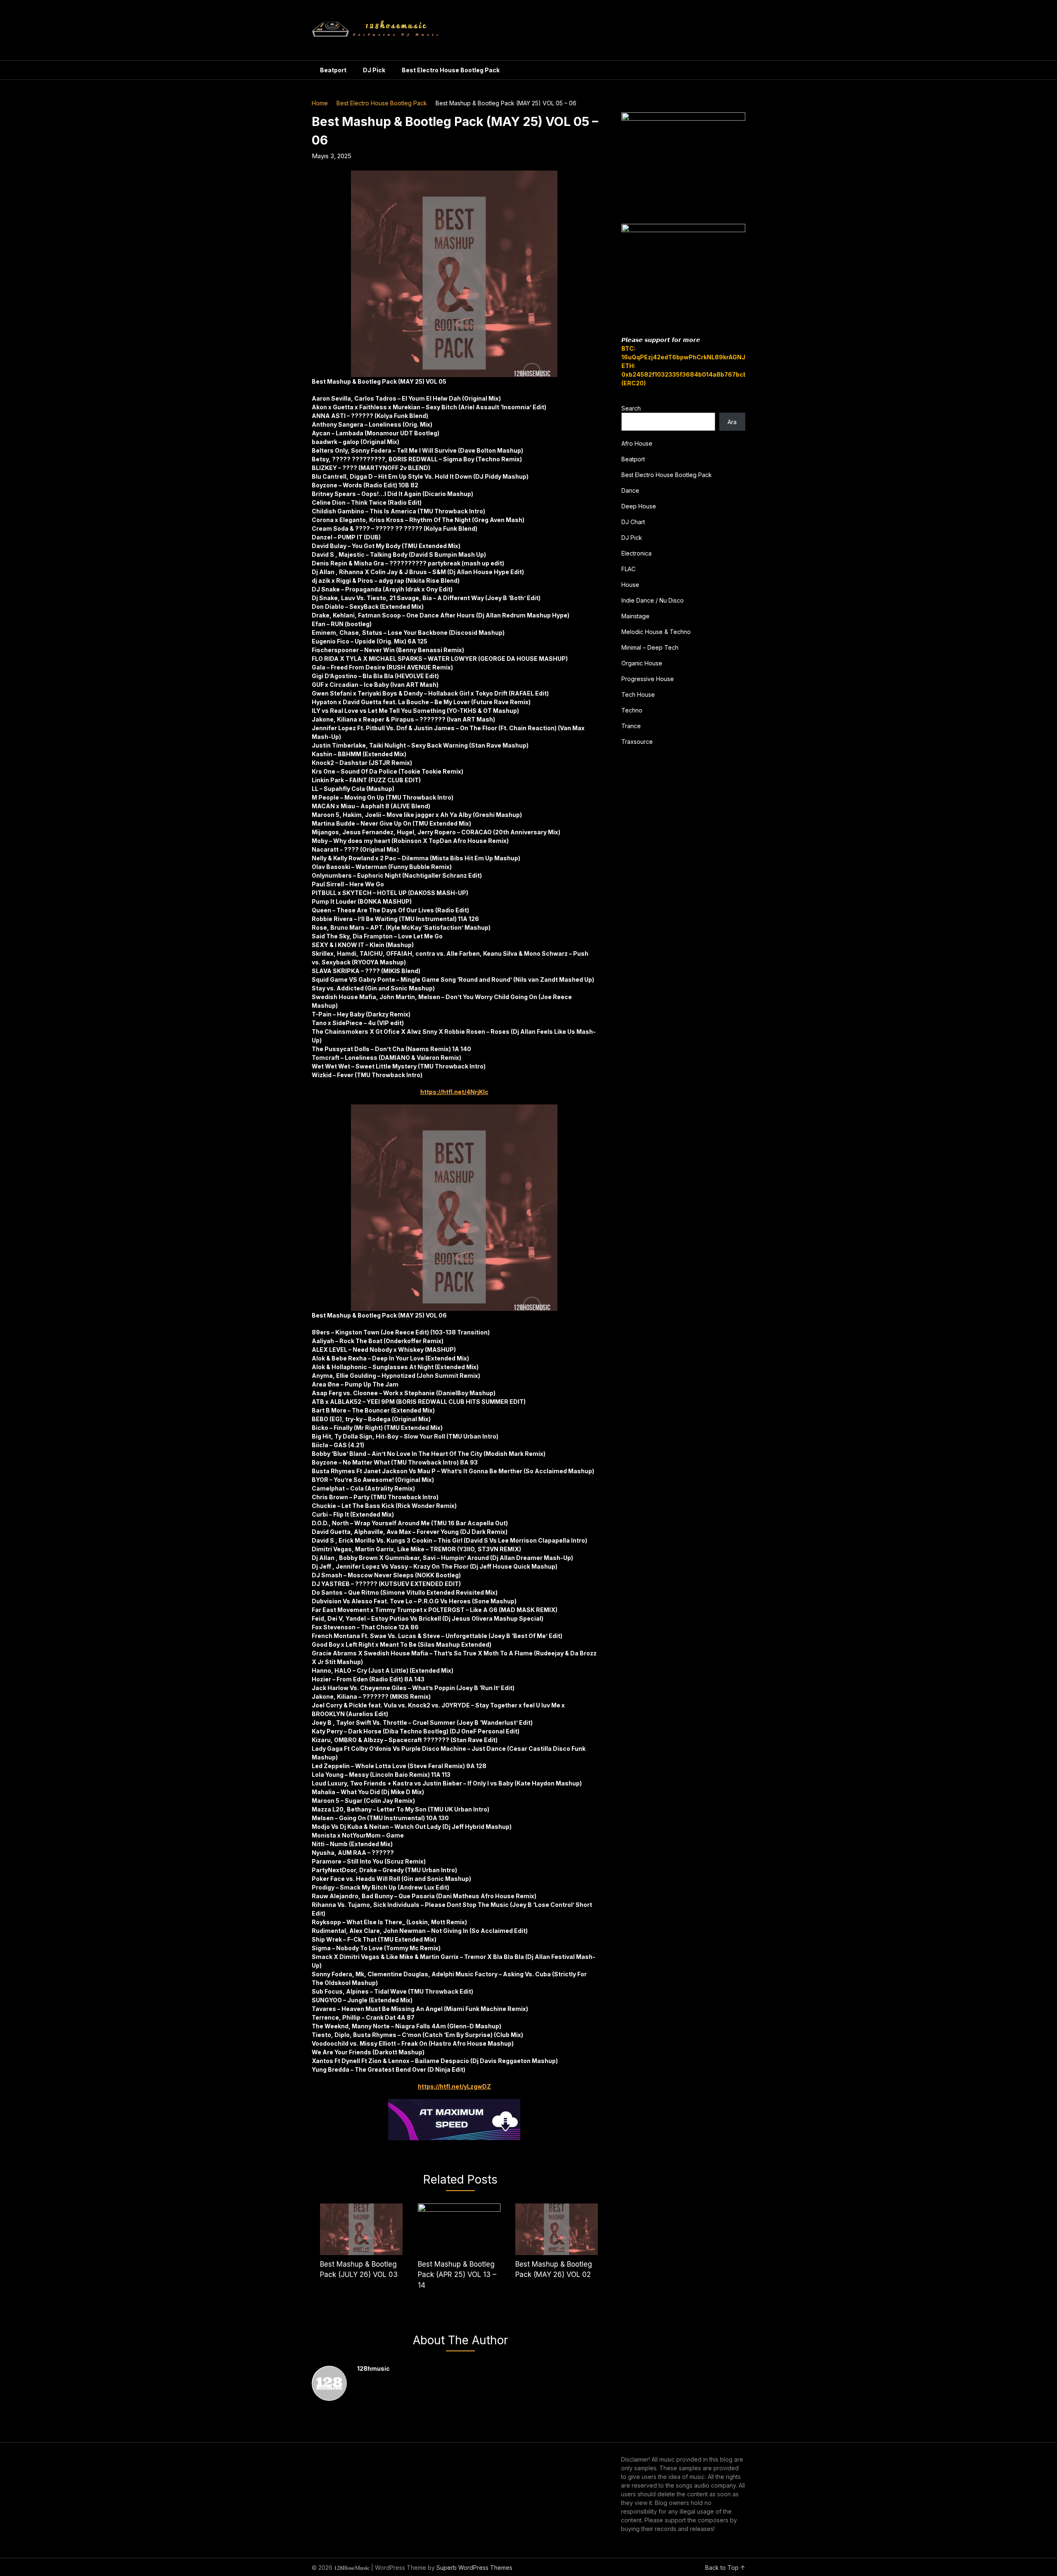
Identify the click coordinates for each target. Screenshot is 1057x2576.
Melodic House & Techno (656, 632)
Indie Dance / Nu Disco (653, 600)
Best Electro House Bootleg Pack (451, 70)
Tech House (638, 694)
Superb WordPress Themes (474, 2568)
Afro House (637, 443)
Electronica (636, 553)
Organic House (642, 663)
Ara (732, 422)
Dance (630, 490)
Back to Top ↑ (725, 2568)
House (630, 585)
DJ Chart (633, 522)
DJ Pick (374, 70)
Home (320, 103)
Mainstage (635, 616)
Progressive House (648, 679)
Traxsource (637, 742)
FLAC (628, 569)
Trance (631, 726)
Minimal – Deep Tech (650, 647)
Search (631, 408)
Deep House (639, 506)
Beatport (333, 70)
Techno (632, 710)
